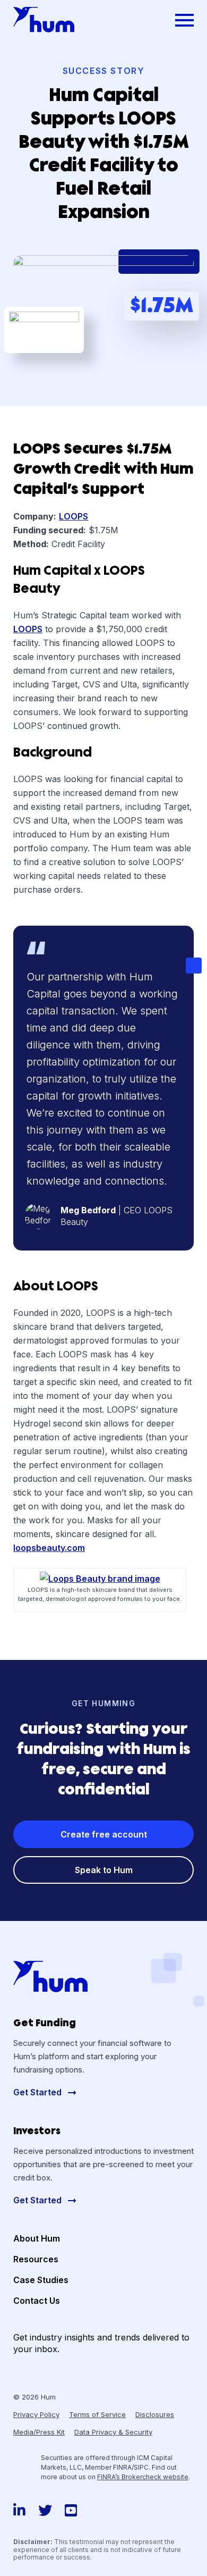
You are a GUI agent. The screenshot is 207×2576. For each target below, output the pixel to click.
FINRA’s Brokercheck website (143, 2477)
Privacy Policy (36, 2414)
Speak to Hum (104, 1870)
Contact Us (37, 2301)
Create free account (104, 1834)
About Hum (37, 2238)
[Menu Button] (184, 20)
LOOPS (74, 516)
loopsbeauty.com (49, 1548)
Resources (36, 2259)
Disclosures (155, 2414)
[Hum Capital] (44, 20)
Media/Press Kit (39, 2432)
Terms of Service (97, 2414)
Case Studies (41, 2280)
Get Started (38, 2092)
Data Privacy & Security (113, 2432)
